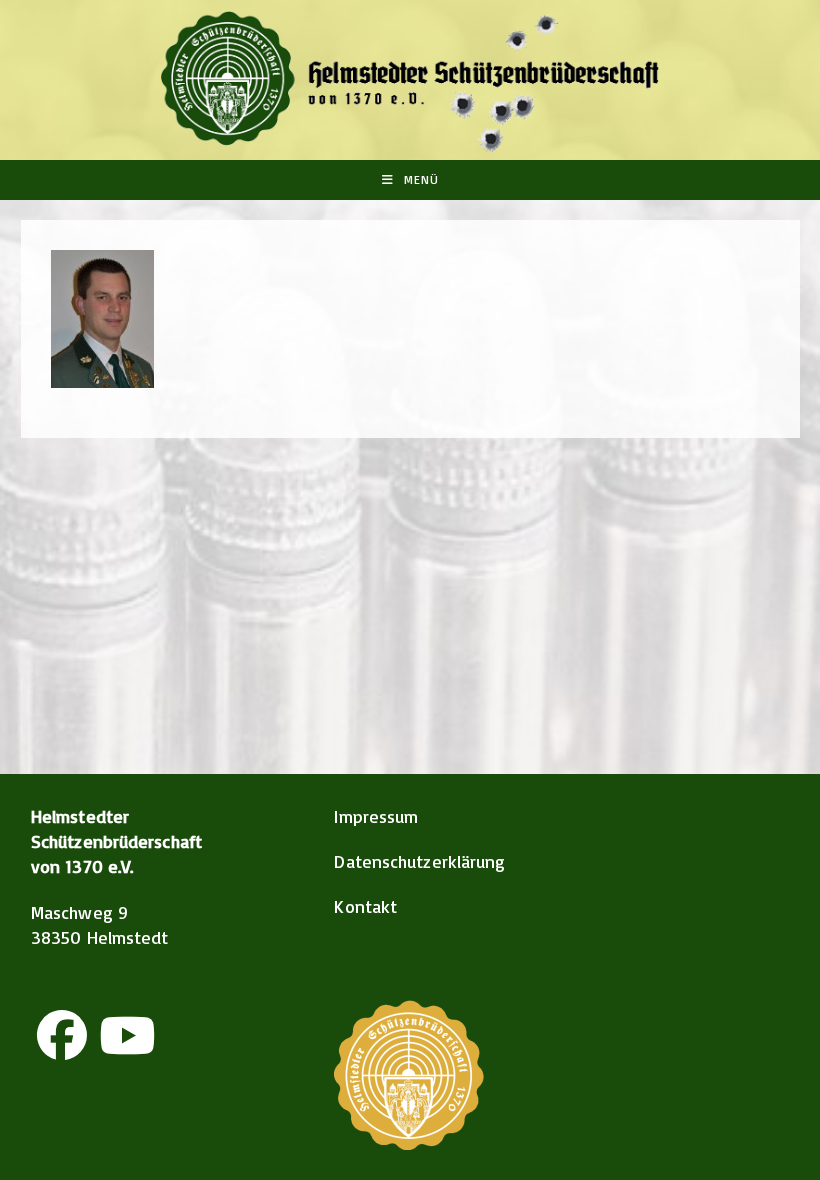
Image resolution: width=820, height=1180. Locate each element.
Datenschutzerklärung (419, 861)
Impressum (376, 816)
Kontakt (365, 906)
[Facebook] (62, 1035)
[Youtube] (127, 1035)
